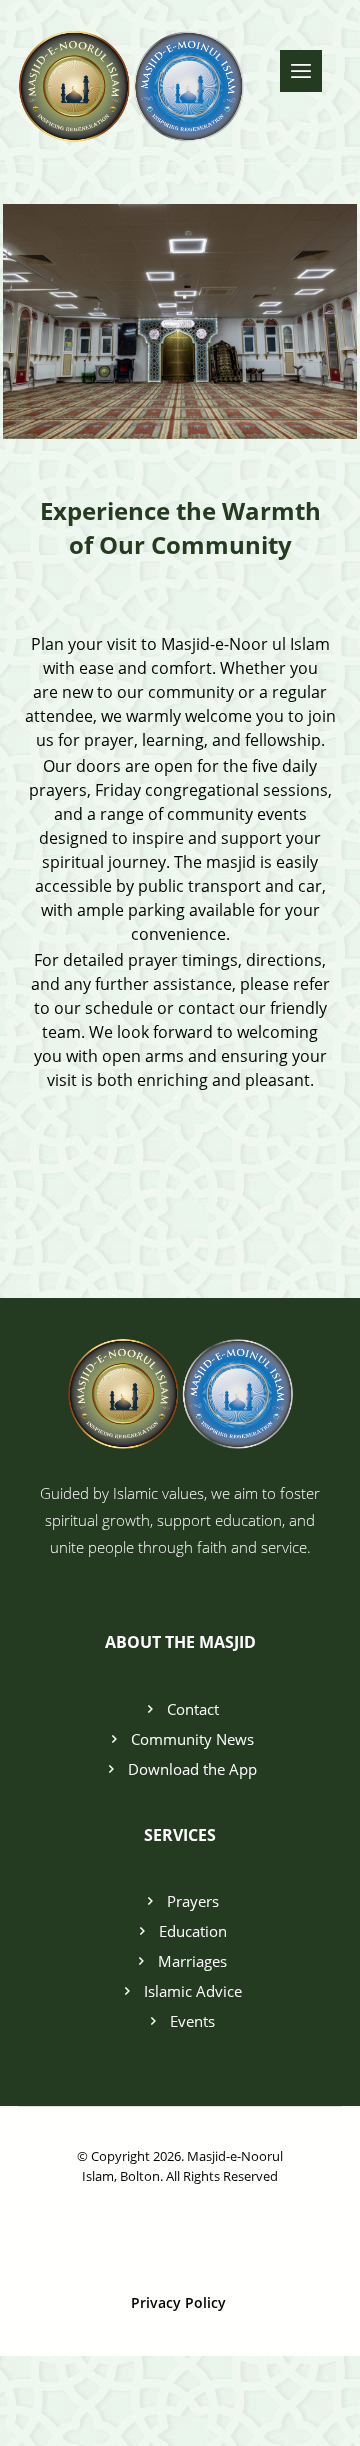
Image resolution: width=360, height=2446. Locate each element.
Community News (192, 1739)
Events (192, 2021)
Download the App (192, 1769)
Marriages (192, 1961)
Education (193, 1931)
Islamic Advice (193, 1991)
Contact (193, 1709)
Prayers (193, 1901)
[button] (301, 71)
